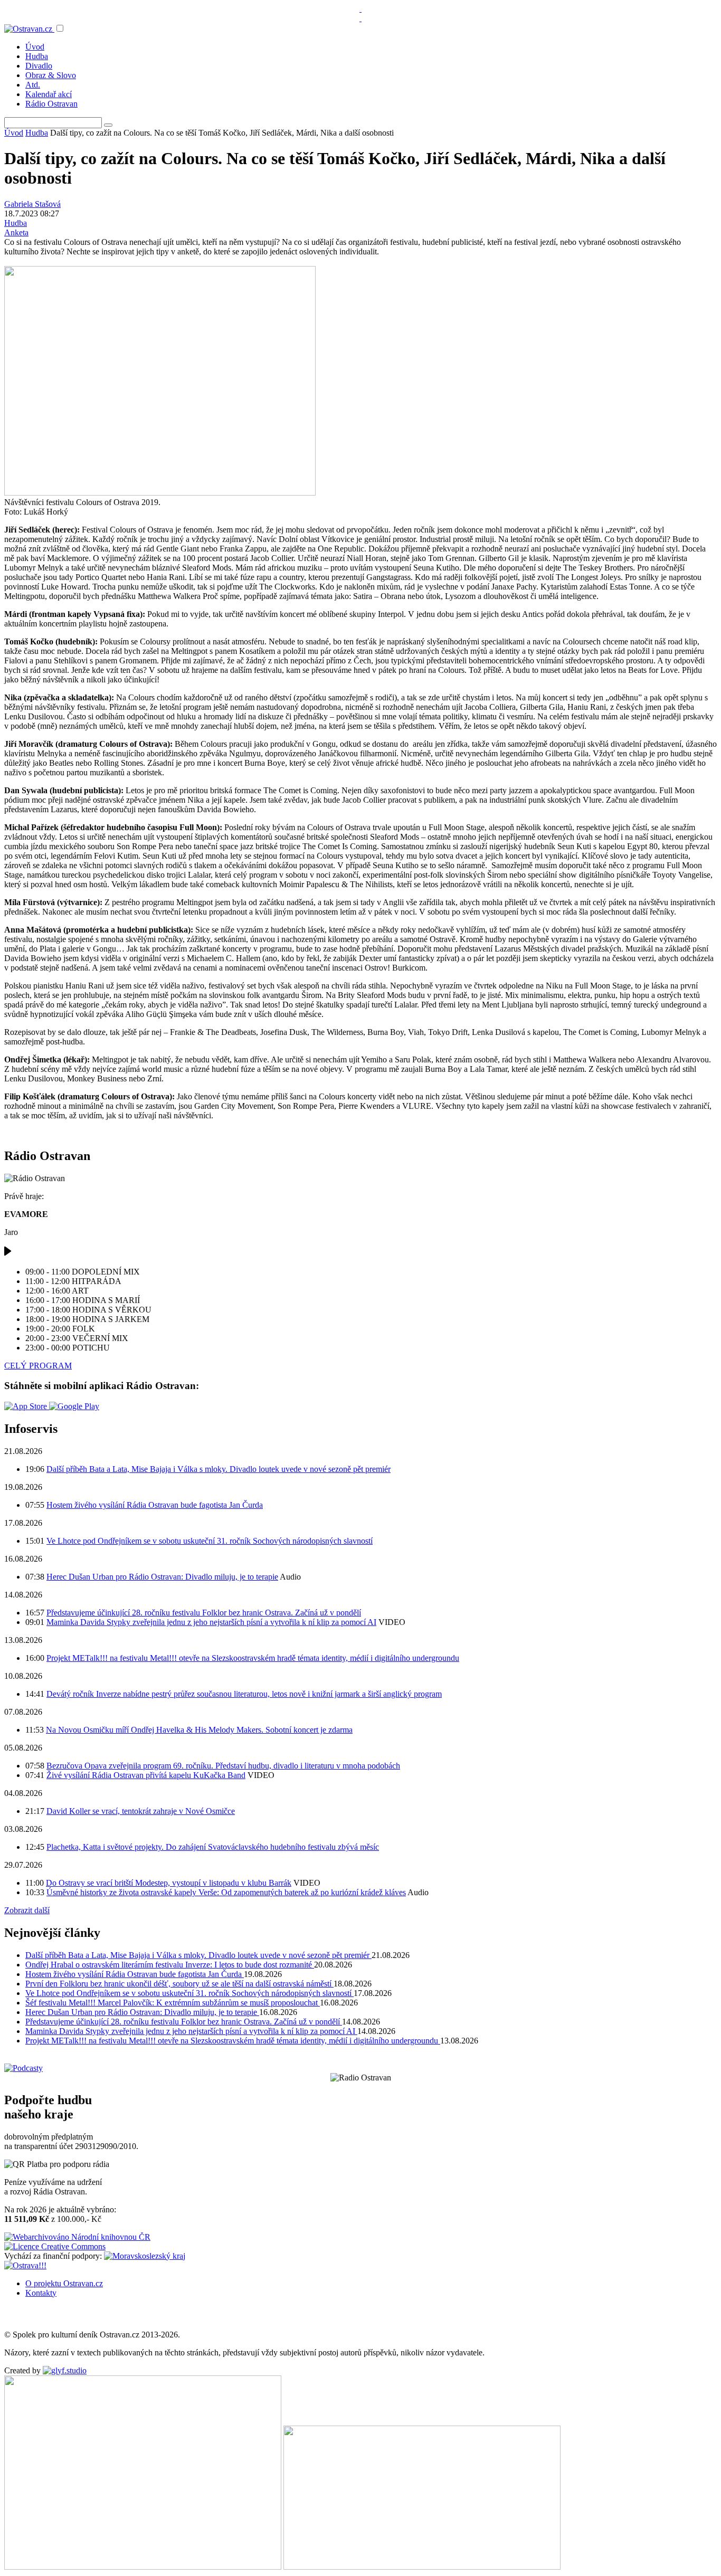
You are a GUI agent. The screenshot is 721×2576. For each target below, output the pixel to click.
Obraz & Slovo (51, 75)
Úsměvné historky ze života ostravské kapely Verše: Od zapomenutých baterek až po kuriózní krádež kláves (226, 1892)
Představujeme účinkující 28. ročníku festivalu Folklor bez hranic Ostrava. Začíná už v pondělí (204, 1613)
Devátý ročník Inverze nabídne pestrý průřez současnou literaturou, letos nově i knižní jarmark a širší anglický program (244, 1694)
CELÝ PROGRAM (38, 1366)
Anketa (16, 232)
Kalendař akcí (49, 94)
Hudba (37, 56)
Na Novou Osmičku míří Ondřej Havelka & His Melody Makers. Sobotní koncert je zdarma (199, 1730)
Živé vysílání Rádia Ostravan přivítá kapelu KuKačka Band (146, 1775)
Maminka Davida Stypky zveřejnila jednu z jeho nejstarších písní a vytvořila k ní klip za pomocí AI (211, 1622)
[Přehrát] (8, 1254)
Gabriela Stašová (32, 204)
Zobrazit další (27, 1910)
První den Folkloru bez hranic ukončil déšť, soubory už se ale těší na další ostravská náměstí (179, 1984)
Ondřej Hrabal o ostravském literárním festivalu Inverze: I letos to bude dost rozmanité (170, 1965)
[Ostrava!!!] (25, 2265)
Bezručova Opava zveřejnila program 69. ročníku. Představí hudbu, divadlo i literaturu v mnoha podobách (223, 1766)
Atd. (33, 85)
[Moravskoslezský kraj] (145, 2256)
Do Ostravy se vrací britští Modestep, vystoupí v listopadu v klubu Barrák (169, 1883)
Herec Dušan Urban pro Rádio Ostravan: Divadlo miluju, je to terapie (162, 1577)
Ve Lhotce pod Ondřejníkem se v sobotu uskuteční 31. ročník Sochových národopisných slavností (210, 1541)
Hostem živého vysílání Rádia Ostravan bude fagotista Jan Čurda (155, 1505)
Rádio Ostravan (51, 104)
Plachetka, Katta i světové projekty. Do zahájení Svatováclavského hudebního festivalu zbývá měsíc (213, 1847)
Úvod (35, 47)
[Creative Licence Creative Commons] (55, 2246)
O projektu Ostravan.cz (64, 2283)
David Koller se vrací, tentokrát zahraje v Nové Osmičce (141, 1811)
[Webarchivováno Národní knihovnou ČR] (77, 2237)
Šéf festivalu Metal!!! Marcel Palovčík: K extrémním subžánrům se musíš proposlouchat (173, 2003)
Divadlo (39, 66)
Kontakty (41, 2293)
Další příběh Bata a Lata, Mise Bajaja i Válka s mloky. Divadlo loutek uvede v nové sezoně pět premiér (219, 1469)
